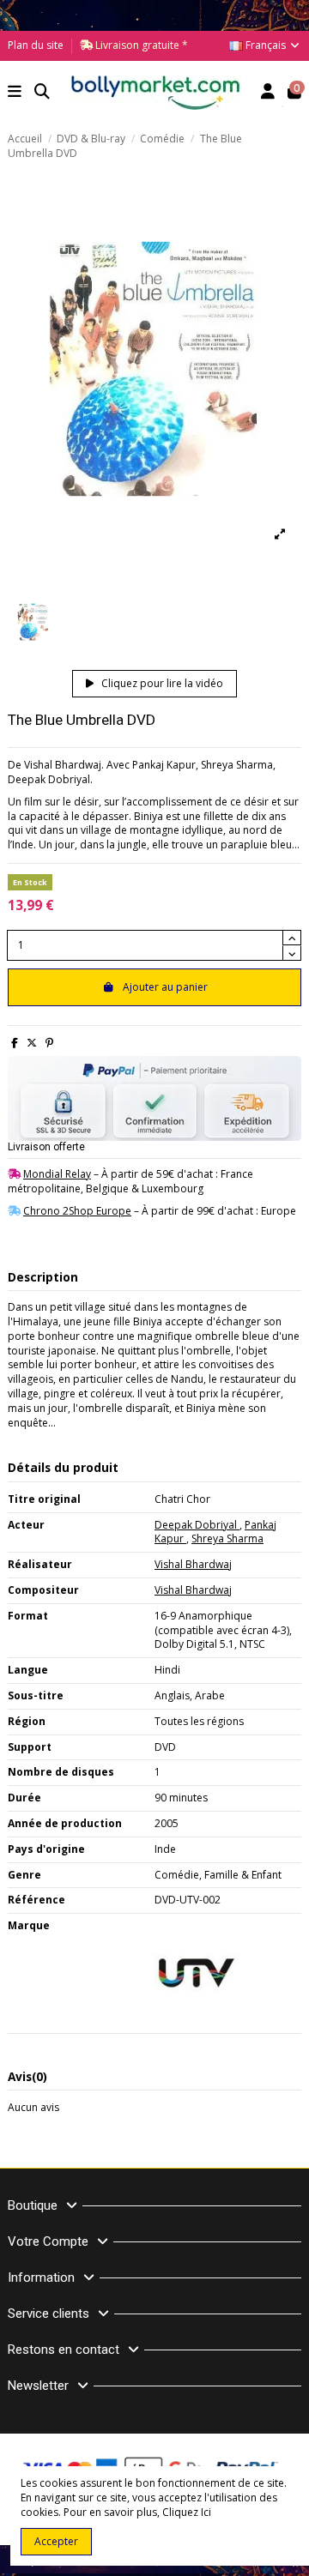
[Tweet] (32, 1043)
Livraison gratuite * (140, 45)
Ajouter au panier (165, 987)
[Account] (268, 93)
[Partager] (15, 1043)
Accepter (56, 2541)
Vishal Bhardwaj (193, 1564)
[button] (15, 93)
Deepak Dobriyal (197, 1525)
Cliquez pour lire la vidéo (161, 683)
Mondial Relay (57, 1174)
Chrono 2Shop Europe (77, 1211)
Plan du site (36, 45)
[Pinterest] (49, 1043)
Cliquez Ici (187, 2512)
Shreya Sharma (227, 1538)
